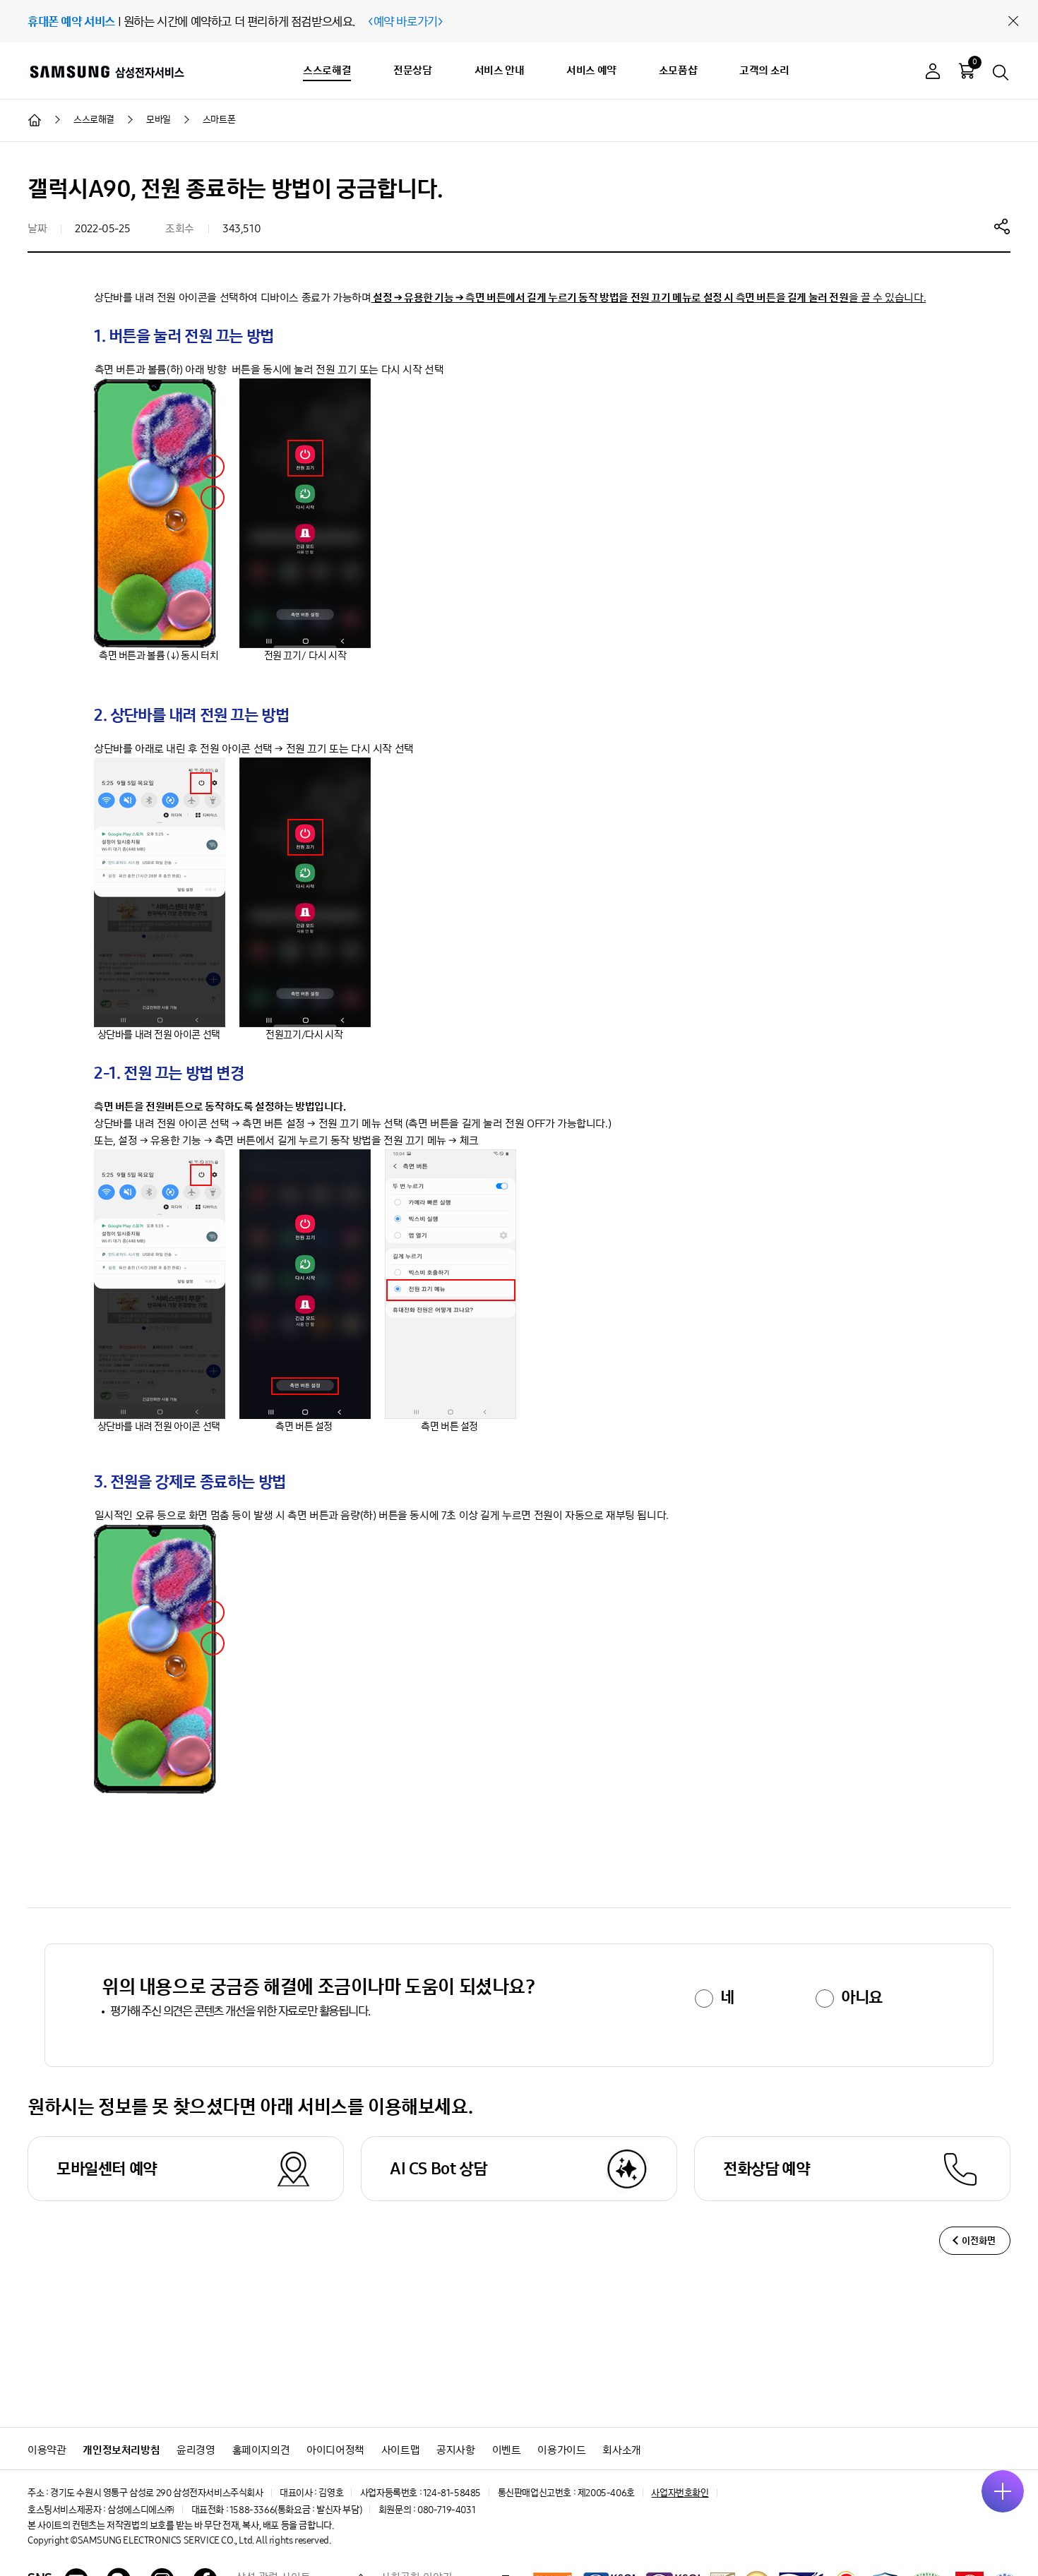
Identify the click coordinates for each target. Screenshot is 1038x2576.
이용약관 (47, 2450)
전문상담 (412, 70)
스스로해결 (327, 70)
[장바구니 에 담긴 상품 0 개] (967, 71)
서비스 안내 (500, 70)
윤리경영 (196, 2450)
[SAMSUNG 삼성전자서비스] (106, 71)
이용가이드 (561, 2450)
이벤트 (507, 2450)
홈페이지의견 (261, 2450)
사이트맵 (400, 2450)
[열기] (1003, 2491)
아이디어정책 (335, 2450)
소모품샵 (678, 70)
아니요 (862, 1997)
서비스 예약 (591, 70)
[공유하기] (1002, 226)
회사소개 (621, 2450)
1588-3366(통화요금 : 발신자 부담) (296, 2510)
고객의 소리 (764, 70)
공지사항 (455, 2450)
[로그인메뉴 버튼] (933, 73)
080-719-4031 (446, 2510)
